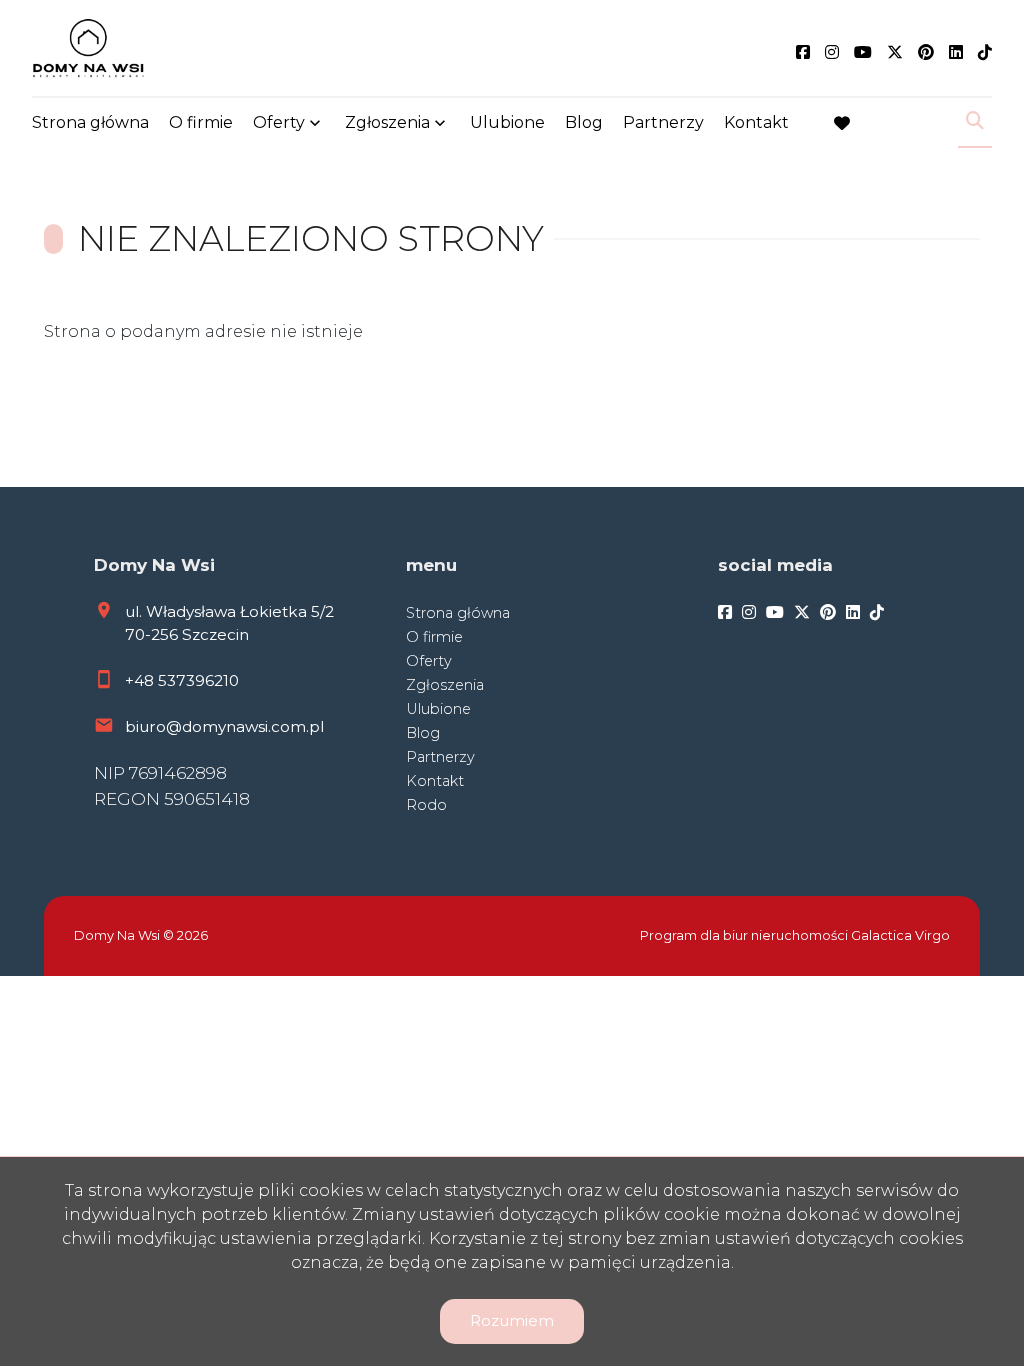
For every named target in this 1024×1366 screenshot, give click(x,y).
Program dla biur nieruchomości (745, 935)
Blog (584, 122)
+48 (141, 680)
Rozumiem (512, 1320)
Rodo (426, 805)
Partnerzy (663, 122)
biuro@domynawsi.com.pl (224, 726)
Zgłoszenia (445, 685)
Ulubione (507, 122)
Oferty (279, 122)
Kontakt (756, 122)
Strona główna (90, 122)
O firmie (201, 122)
